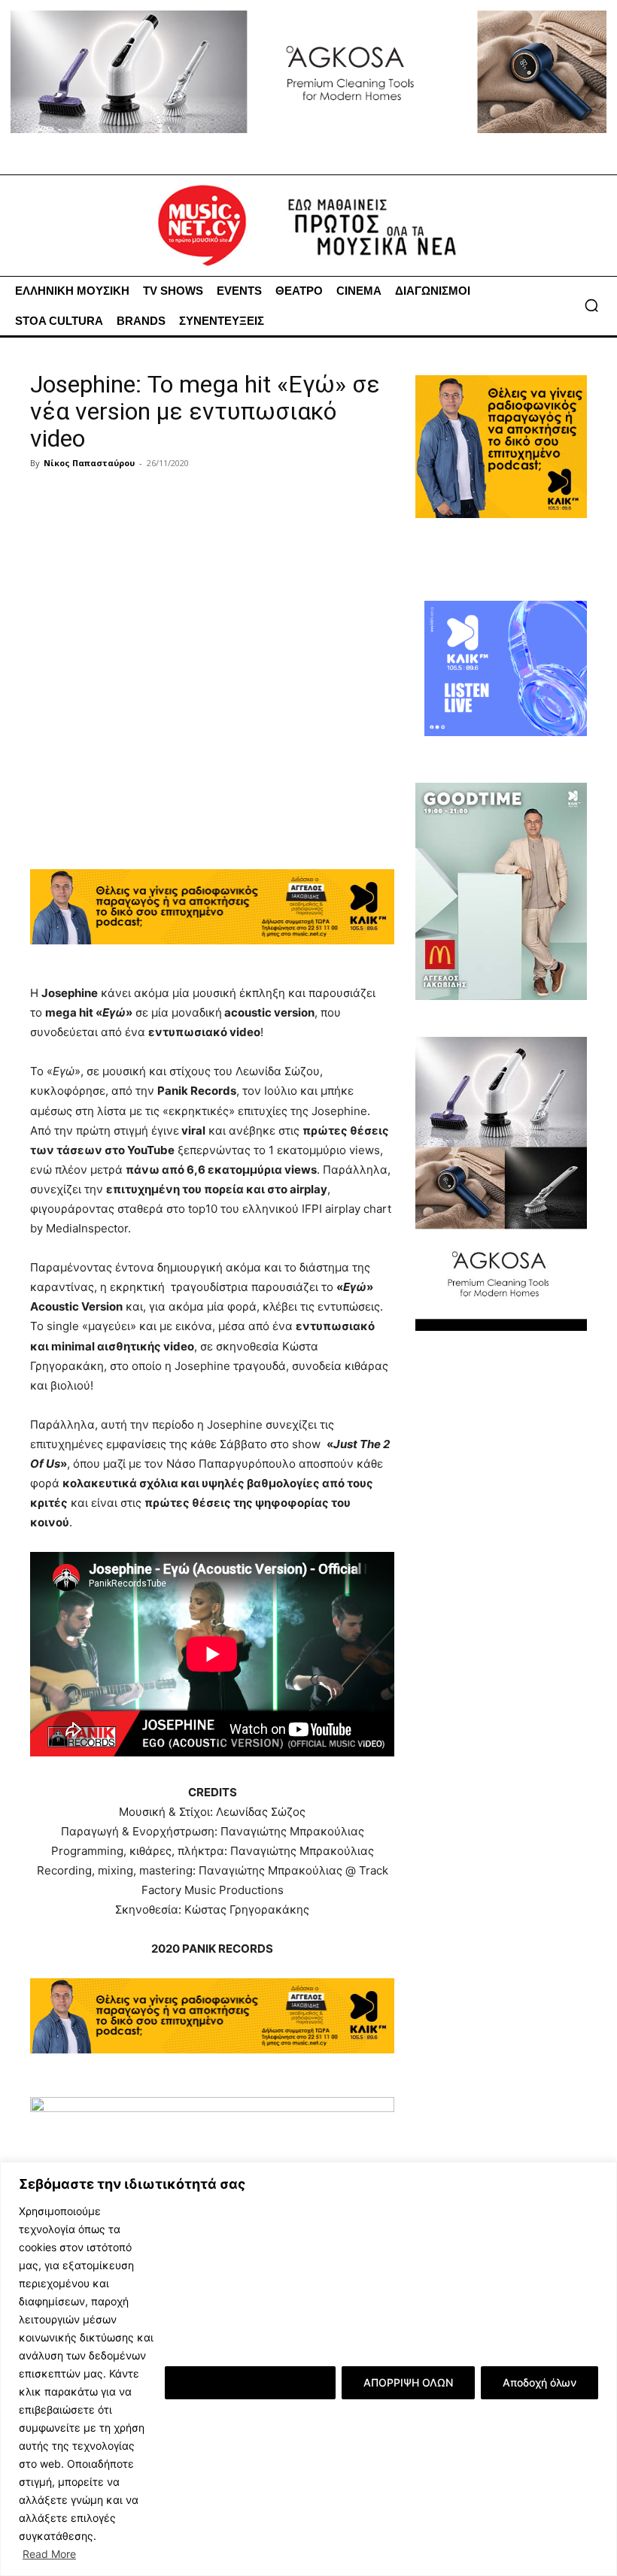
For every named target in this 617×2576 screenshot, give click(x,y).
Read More (49, 2554)
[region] (308, 2369)
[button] (591, 305)
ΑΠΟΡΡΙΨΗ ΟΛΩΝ (408, 2382)
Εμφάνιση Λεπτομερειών (250, 2382)
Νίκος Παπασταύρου (89, 463)
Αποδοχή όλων (539, 2382)
